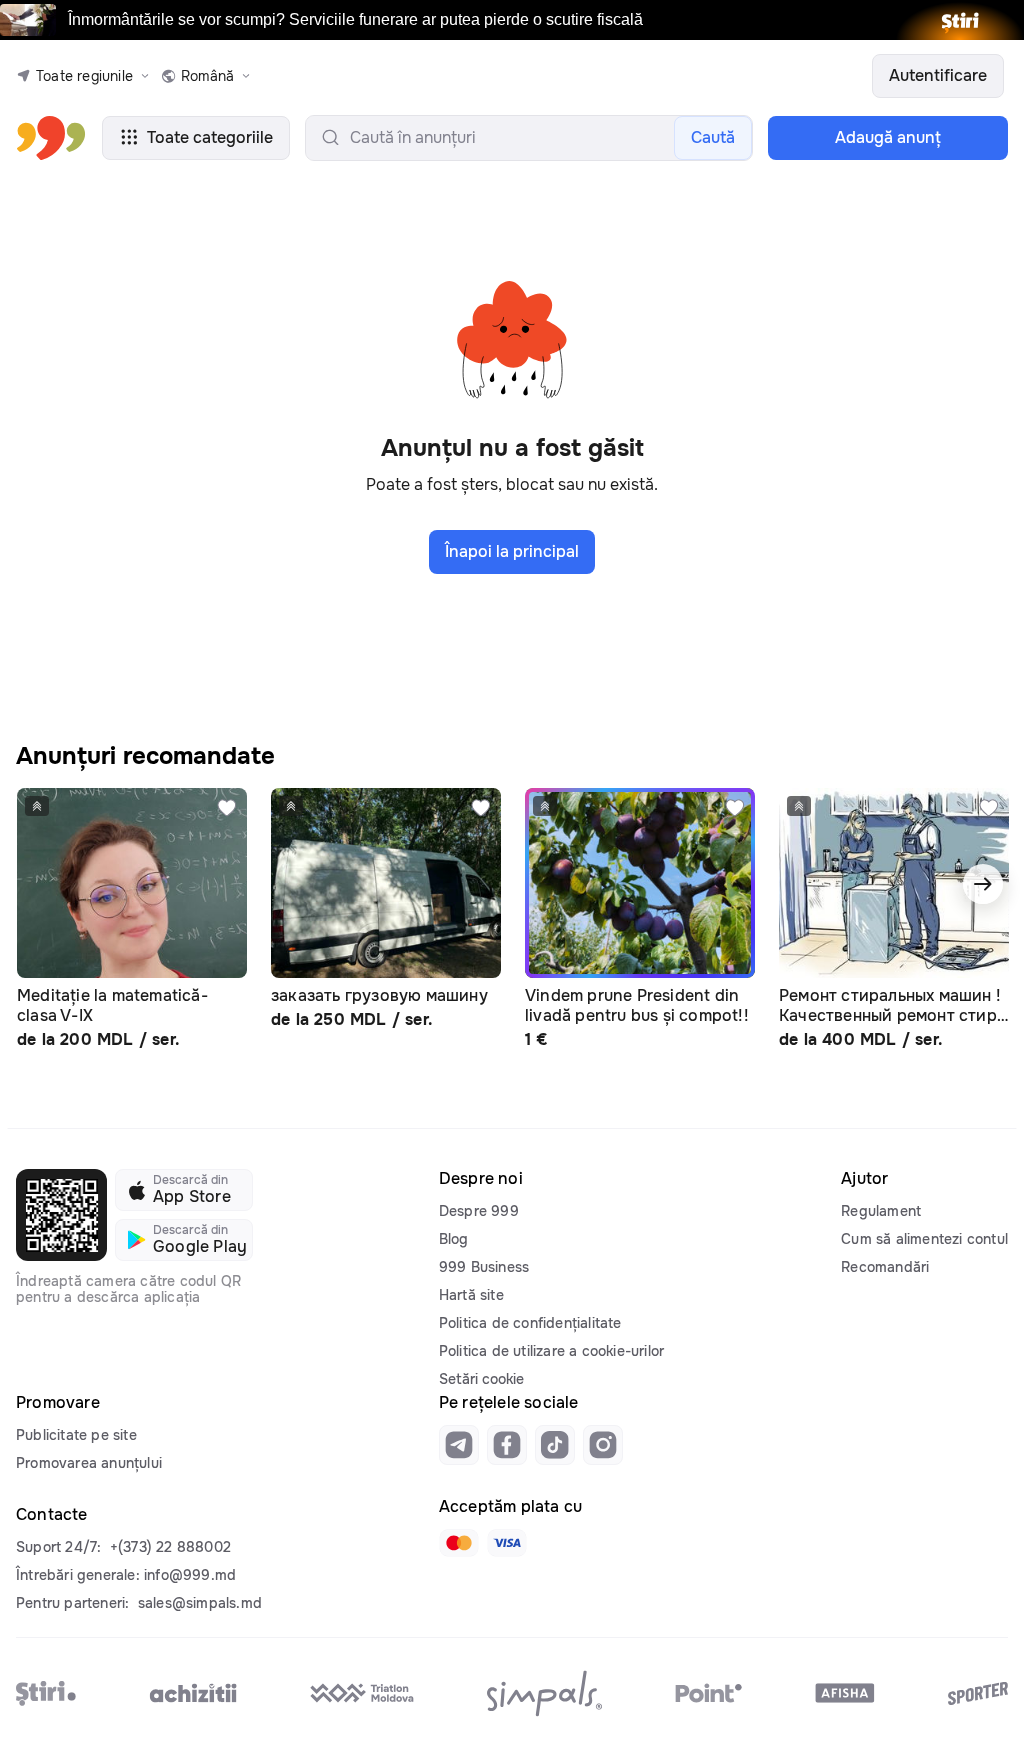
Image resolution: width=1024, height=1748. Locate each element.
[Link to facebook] (507, 1445)
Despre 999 (479, 1211)
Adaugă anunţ (888, 137)
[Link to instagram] (603, 1445)
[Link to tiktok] (555, 1445)
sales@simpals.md (200, 1603)
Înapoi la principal (512, 551)
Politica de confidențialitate (530, 1323)
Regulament (881, 1211)
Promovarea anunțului (89, 1463)
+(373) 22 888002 (170, 1547)
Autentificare (938, 75)
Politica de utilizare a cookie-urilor (551, 1351)
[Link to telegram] (459, 1445)
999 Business (484, 1267)
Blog (454, 1239)
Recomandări (885, 1267)
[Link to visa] (507, 1543)
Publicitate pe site (76, 1435)
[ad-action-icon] (227, 808)
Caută (713, 137)
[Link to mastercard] (459, 1543)
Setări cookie (481, 1379)
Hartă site (471, 1295)
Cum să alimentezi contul (924, 1239)
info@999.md (190, 1575)
